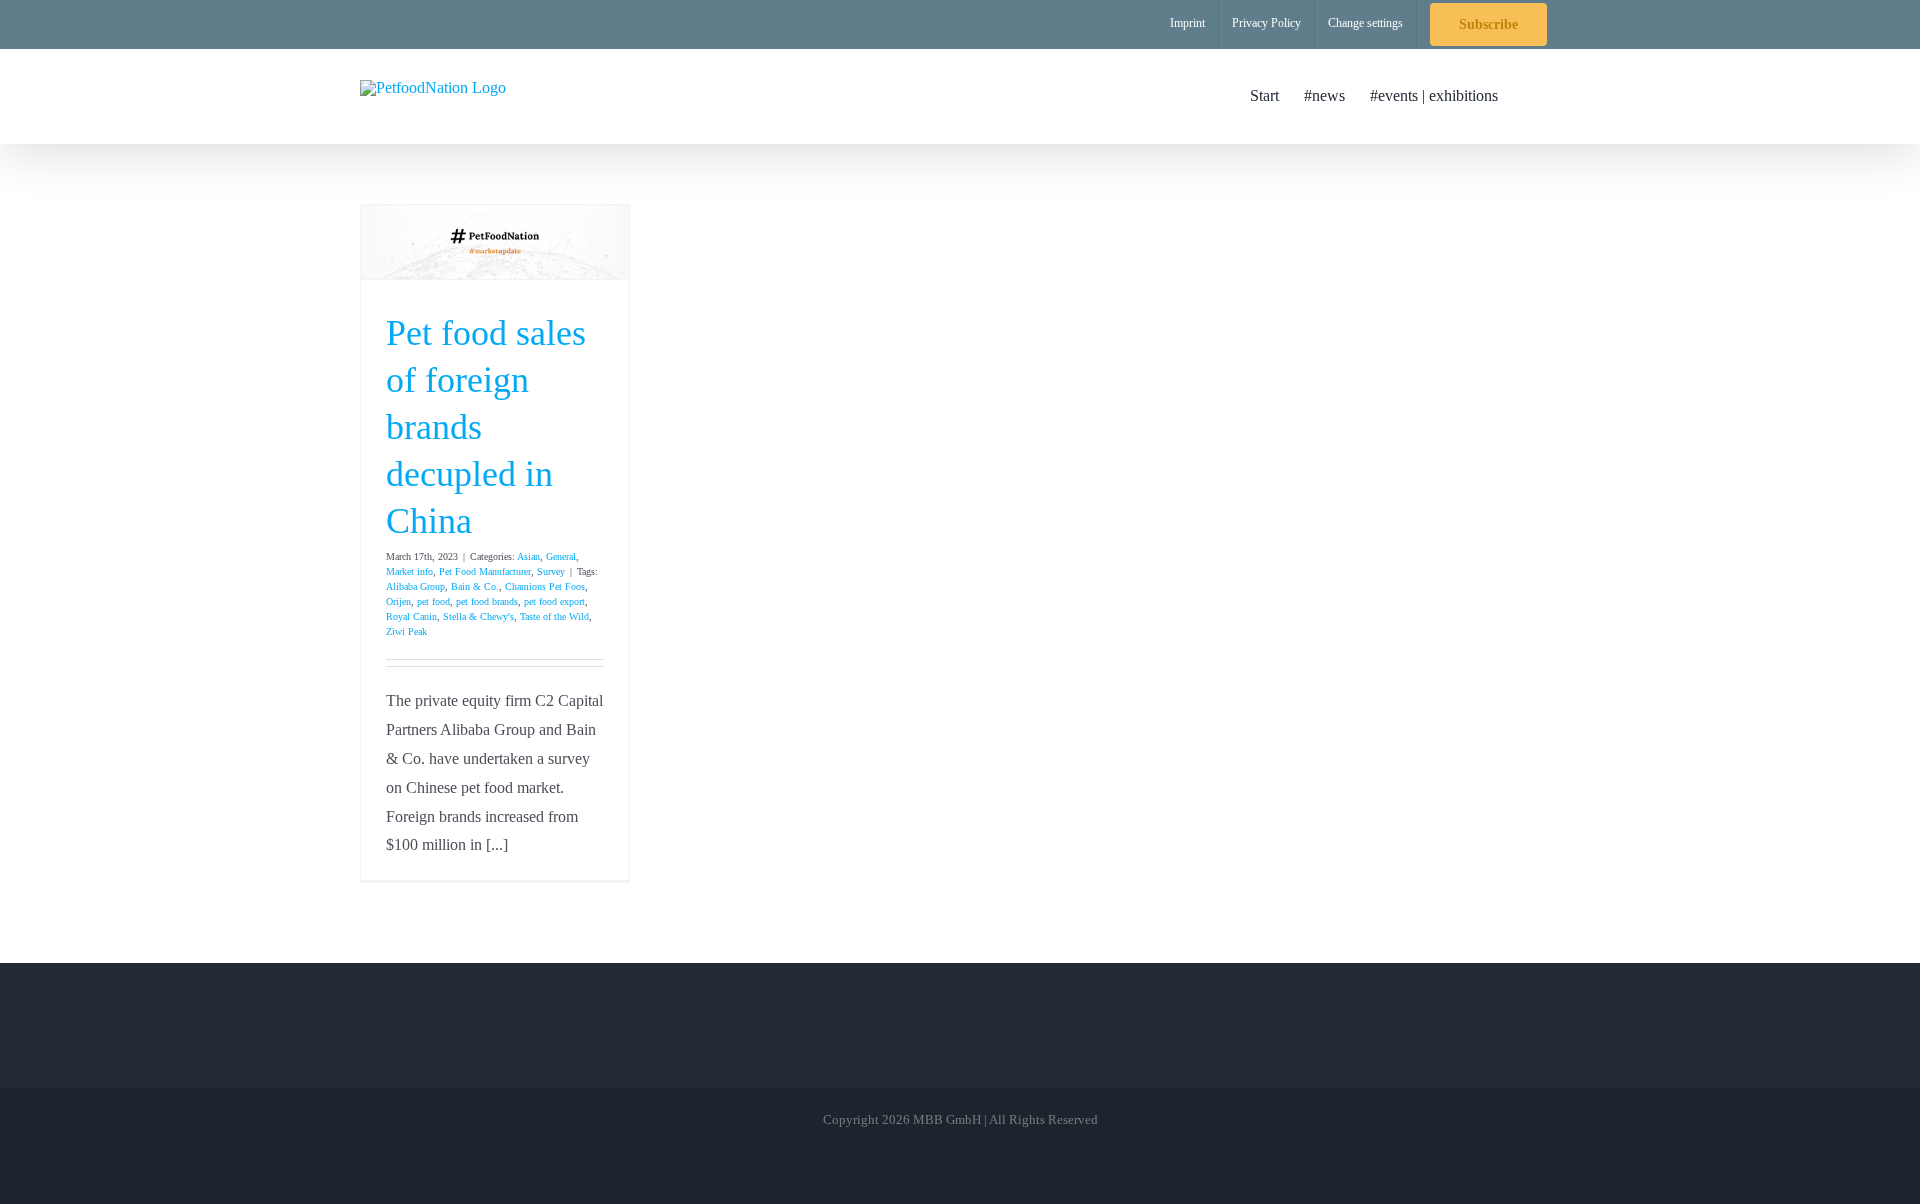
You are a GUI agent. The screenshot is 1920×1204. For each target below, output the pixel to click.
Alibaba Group (415, 586)
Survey (551, 571)
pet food (433, 601)
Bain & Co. (475, 586)
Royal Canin (411, 616)
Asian (528, 556)
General (561, 556)
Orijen (398, 601)
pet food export (554, 601)
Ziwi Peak (406, 631)
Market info (409, 571)
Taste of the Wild (554, 616)
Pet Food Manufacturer (485, 571)
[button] (1529, 96)
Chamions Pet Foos (545, 586)
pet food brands (487, 601)
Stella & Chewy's (478, 616)
